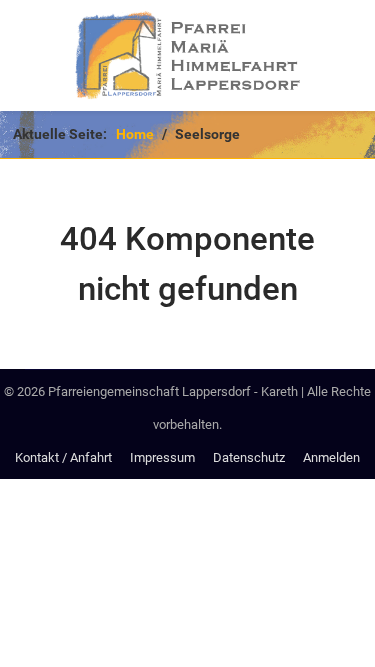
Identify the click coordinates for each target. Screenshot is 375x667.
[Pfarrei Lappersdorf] (187, 55)
